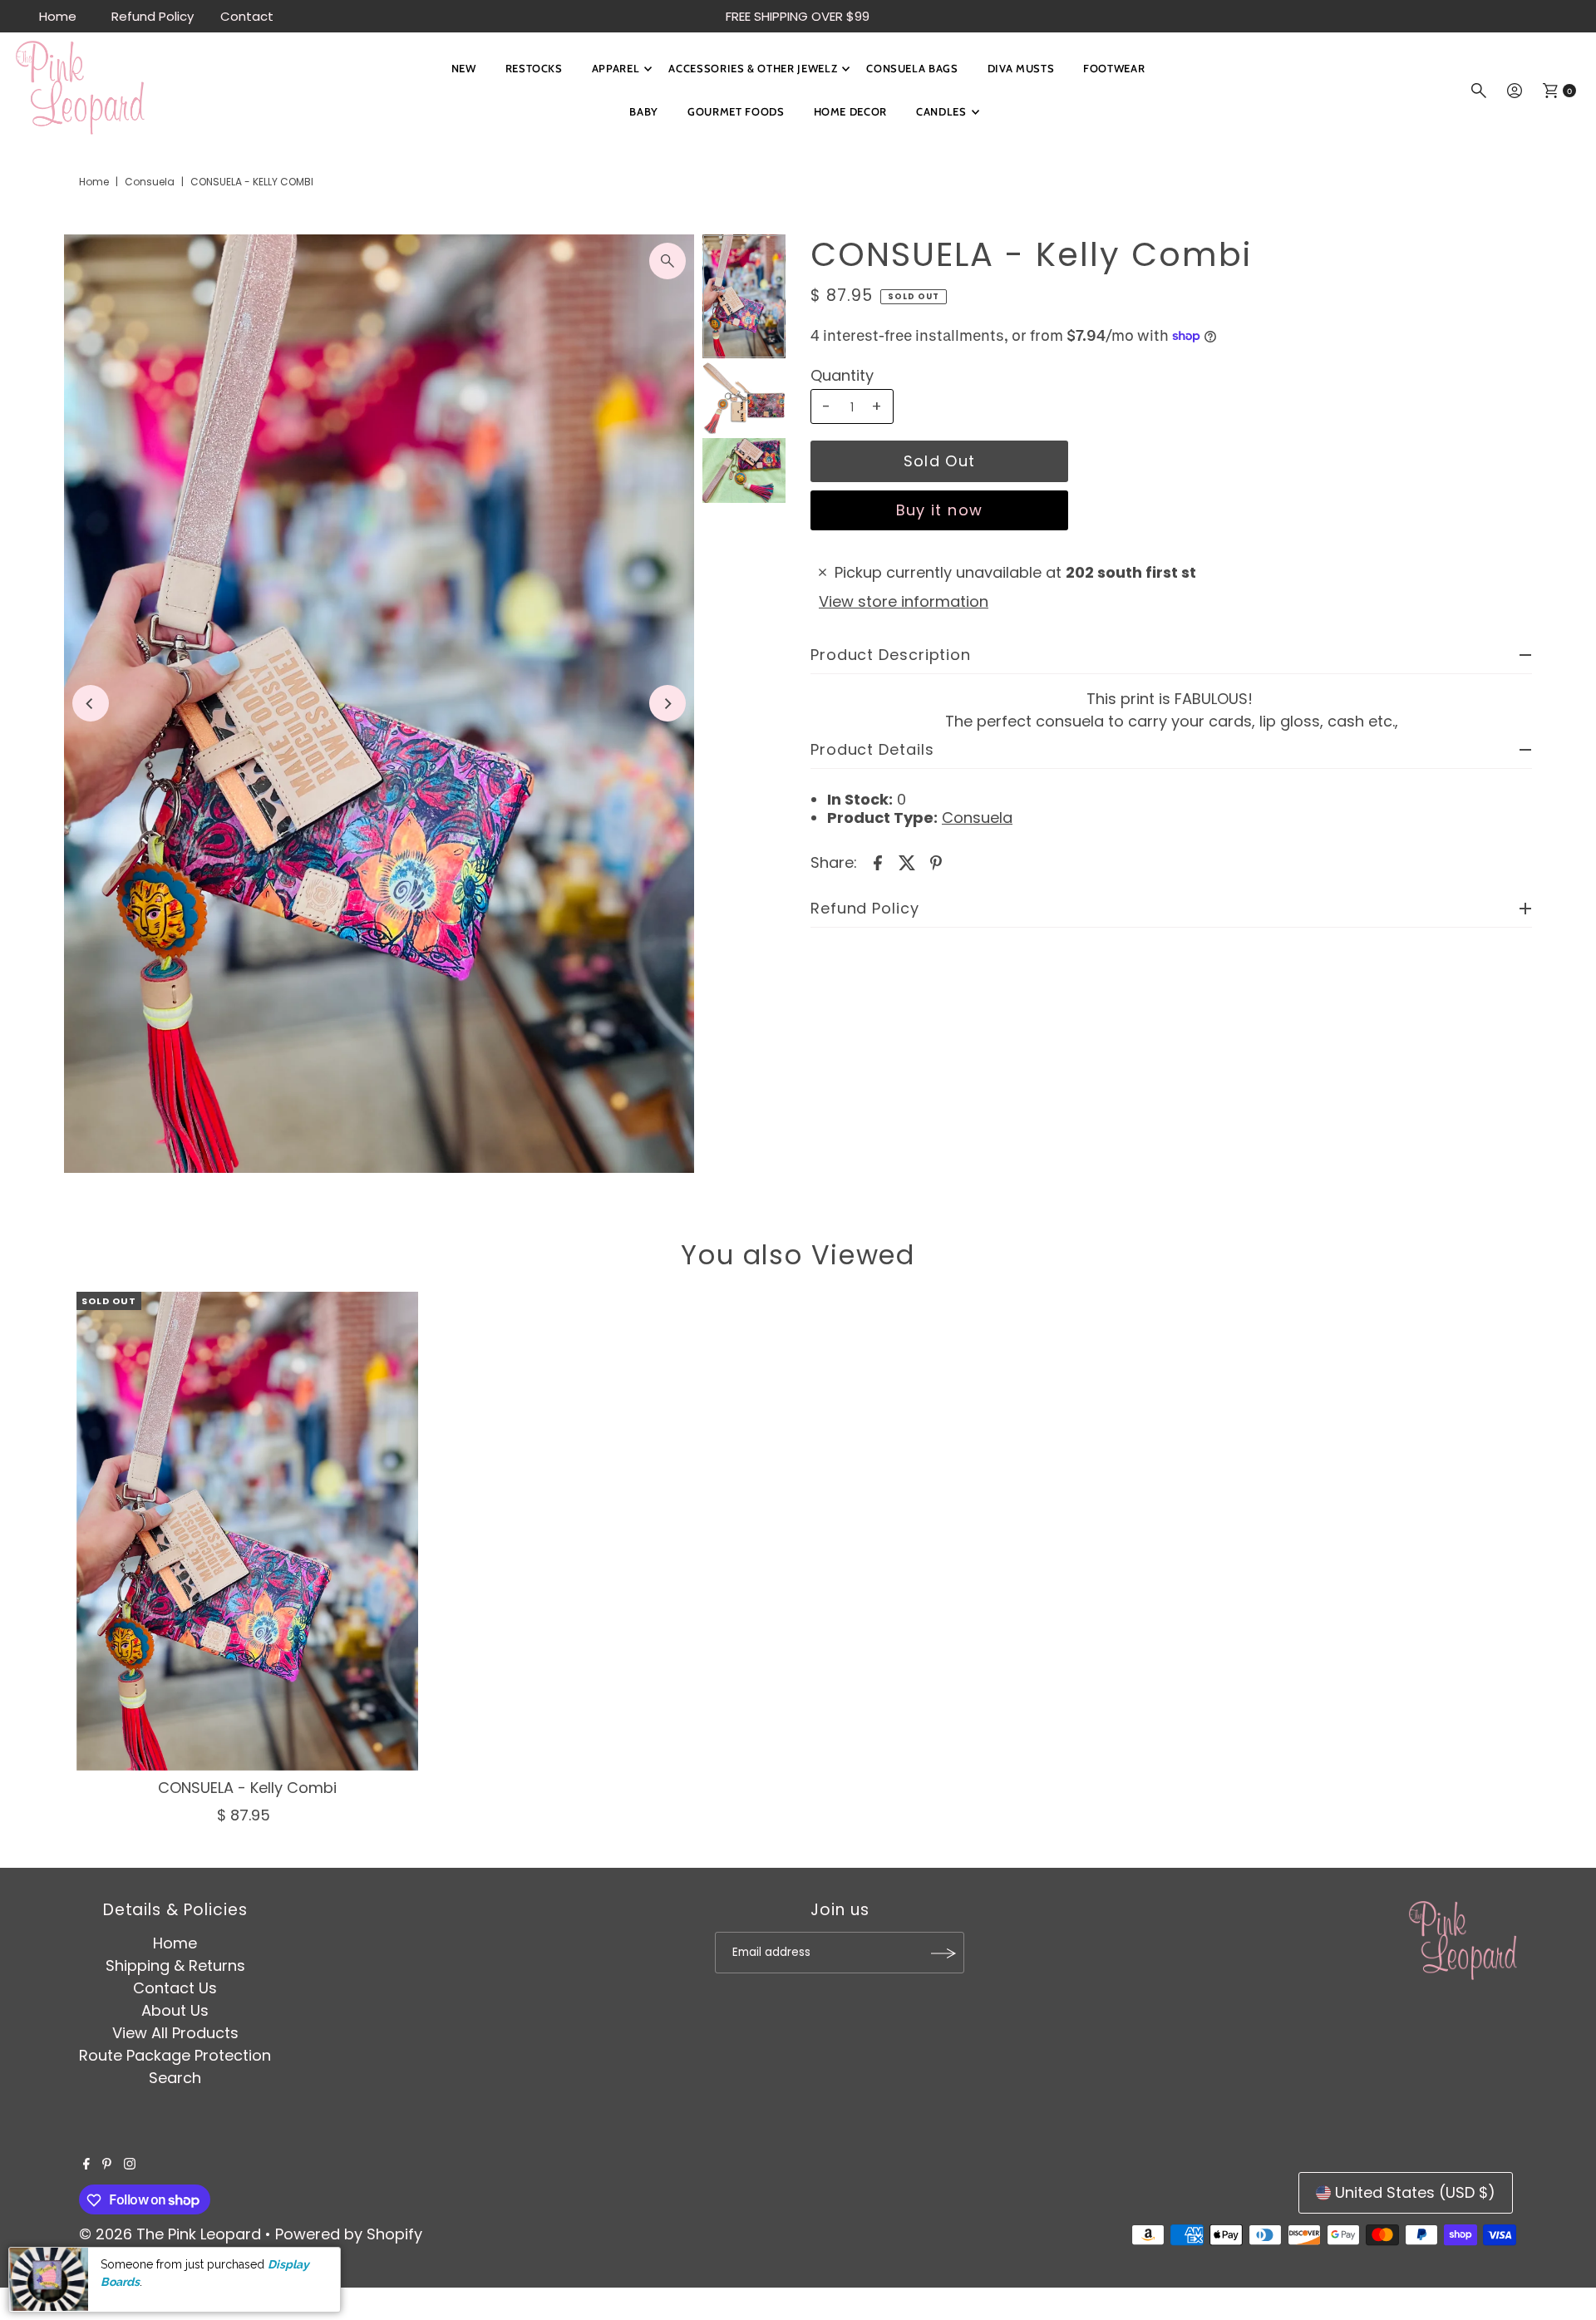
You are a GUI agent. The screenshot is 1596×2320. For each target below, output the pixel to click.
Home (58, 16)
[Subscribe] (943, 1953)
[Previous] (91, 703)
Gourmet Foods (736, 111)
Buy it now (940, 510)
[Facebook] (86, 2165)
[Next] (667, 703)
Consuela (150, 182)
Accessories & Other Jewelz (753, 68)
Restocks (534, 68)
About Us (175, 2011)
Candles (941, 111)
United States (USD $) (1415, 2192)
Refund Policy (153, 16)
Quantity (842, 376)
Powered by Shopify (349, 2235)
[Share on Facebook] (878, 862)
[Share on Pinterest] (936, 862)
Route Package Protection (175, 2056)
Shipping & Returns (175, 1966)
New (464, 68)
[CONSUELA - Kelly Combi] (248, 1531)
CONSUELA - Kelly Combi (247, 1788)
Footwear (1114, 68)
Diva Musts (1021, 68)
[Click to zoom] (667, 261)
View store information (904, 601)
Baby (644, 111)
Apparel (616, 68)
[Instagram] (130, 2165)
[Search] (1479, 91)
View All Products (175, 2034)
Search (175, 2079)
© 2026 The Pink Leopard (170, 2235)
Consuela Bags (912, 68)
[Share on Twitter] (907, 862)
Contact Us (175, 1989)
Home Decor (851, 111)
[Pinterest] (107, 2165)
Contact (247, 16)
